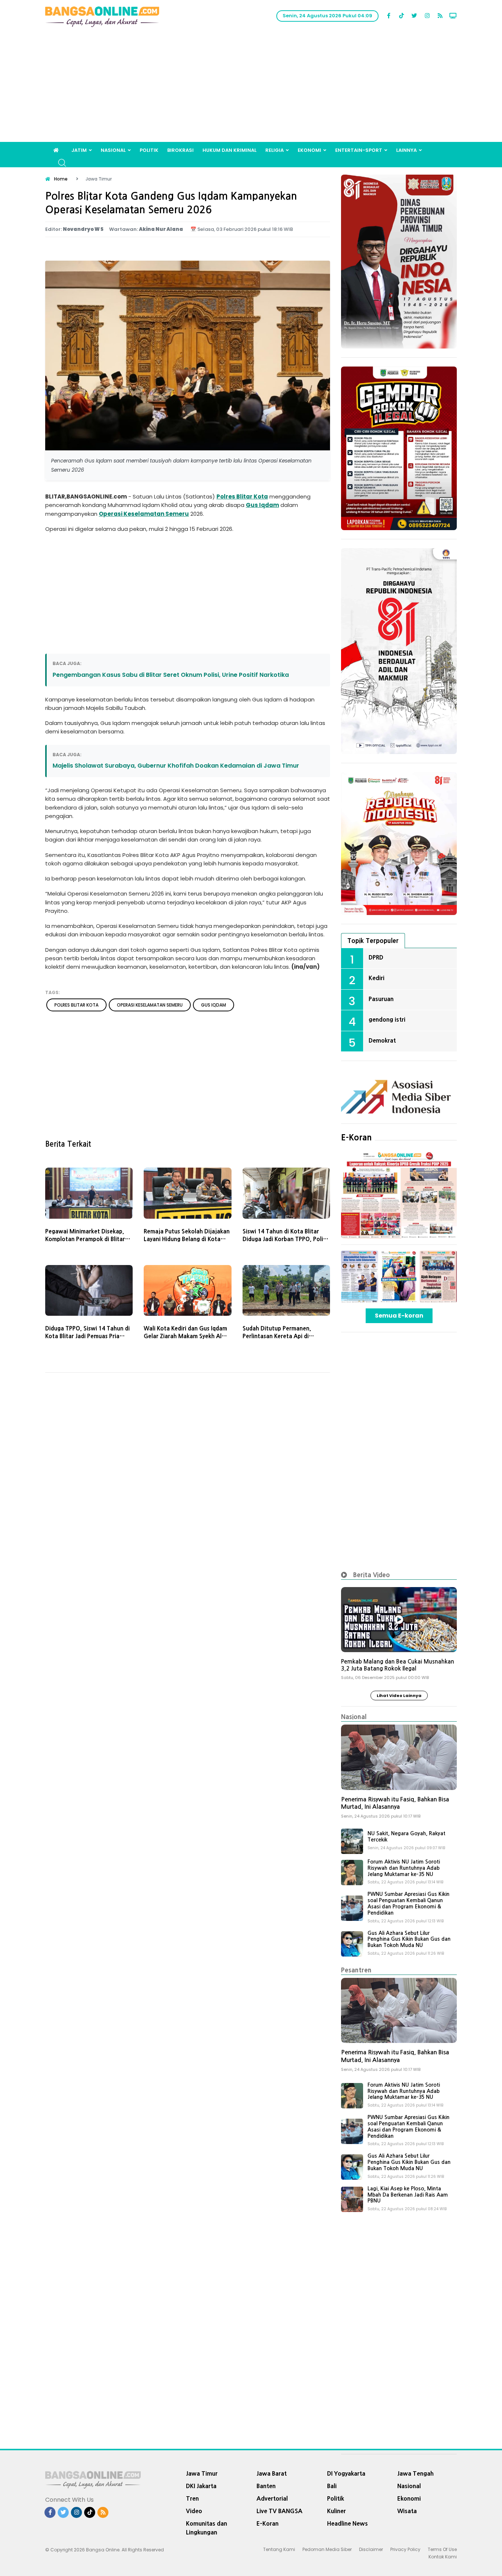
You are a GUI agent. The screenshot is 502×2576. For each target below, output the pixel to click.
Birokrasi (180, 150)
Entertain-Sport (359, 150)
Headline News (347, 2523)
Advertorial (272, 2498)
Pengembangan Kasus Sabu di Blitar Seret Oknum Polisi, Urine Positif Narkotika (171, 675)
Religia (275, 150)
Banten (266, 2486)
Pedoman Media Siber (327, 2549)
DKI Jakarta (201, 2486)
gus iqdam (214, 1005)
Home (61, 179)
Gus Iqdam (262, 505)
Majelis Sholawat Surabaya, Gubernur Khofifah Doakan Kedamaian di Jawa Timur (176, 766)
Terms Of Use (442, 2549)
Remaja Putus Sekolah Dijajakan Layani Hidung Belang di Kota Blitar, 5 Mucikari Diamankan (187, 1239)
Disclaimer (371, 2549)
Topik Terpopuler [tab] (373, 941)
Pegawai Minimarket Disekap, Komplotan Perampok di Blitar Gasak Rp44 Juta (85, 1239)
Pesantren (356, 1970)
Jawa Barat (272, 2473)
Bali (332, 2486)
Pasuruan (381, 999)
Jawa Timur (202, 2473)
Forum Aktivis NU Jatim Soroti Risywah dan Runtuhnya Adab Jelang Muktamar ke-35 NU (404, 1868)
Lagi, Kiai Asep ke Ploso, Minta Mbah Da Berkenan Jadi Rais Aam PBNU (408, 2195)
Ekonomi (309, 150)
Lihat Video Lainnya (399, 1696)
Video (194, 2511)
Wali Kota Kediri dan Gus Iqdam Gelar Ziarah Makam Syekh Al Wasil (185, 1336)
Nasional (113, 150)
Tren (192, 2498)
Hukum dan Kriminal (230, 150)
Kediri (376, 978)
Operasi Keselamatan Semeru (144, 514)
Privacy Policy (405, 2549)
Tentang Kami (279, 2549)
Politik (149, 150)
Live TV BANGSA (279, 2511)
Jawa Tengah (415, 2473)
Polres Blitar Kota (242, 496)
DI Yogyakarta (346, 2473)
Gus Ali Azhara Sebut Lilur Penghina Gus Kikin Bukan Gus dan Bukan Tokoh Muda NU (409, 1939)
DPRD (376, 957)
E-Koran (356, 1137)
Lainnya (406, 150)
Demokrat (382, 1040)
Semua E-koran (399, 1316)
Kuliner (336, 2511)
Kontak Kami (443, 2557)
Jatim (79, 150)
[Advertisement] (251, 87)
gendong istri (387, 1019)
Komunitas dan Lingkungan (207, 2528)
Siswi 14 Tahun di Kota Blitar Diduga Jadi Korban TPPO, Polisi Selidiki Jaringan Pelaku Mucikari (286, 1239)
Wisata (407, 2511)
